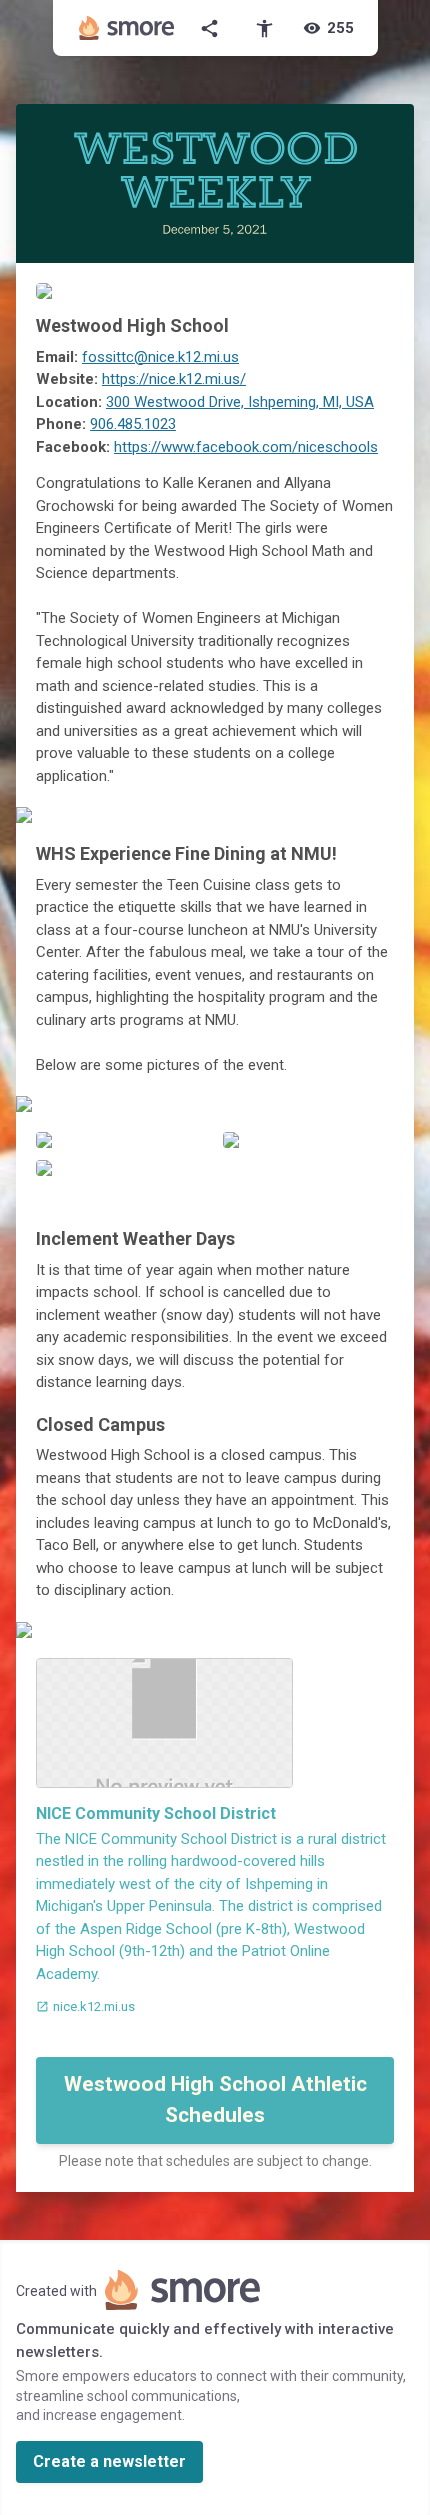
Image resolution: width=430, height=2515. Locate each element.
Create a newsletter (109, 2461)
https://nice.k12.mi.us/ (174, 379)
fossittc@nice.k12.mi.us (160, 357)
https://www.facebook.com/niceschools (246, 447)
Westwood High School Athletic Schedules (215, 2100)
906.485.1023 (133, 424)
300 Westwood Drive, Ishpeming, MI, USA (240, 402)
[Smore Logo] (127, 28)
